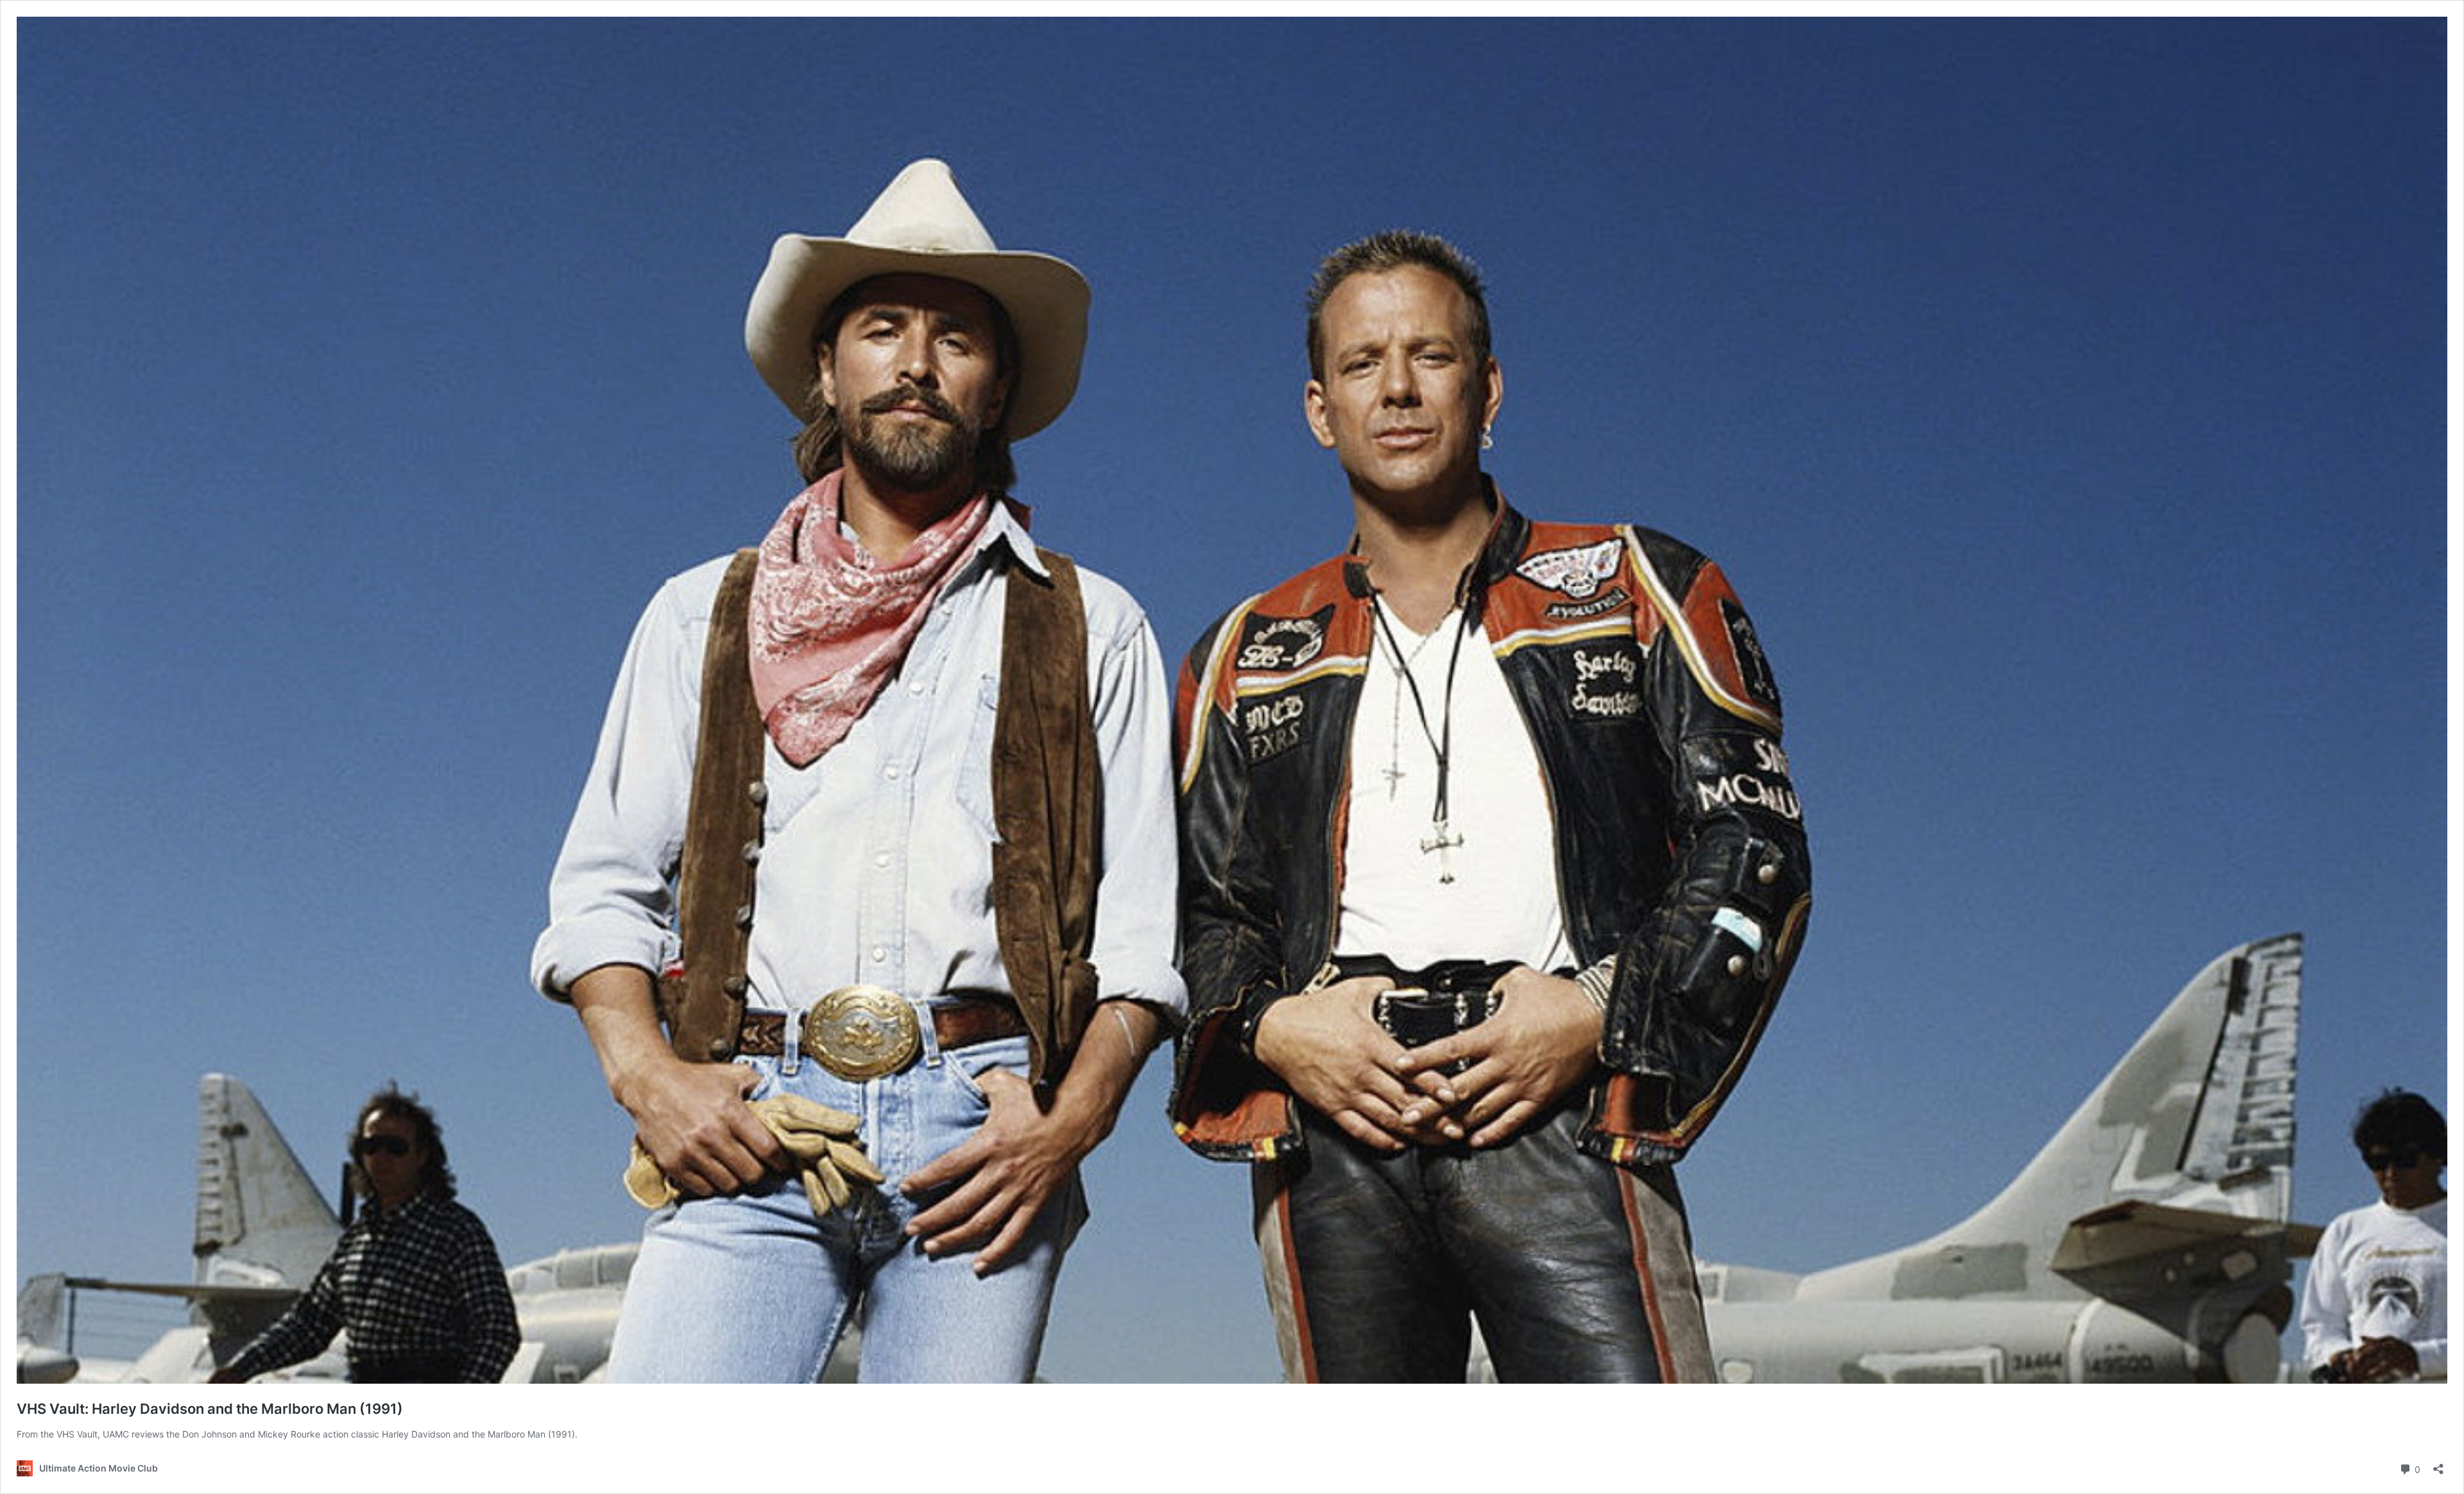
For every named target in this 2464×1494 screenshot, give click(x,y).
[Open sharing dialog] (2438, 1465)
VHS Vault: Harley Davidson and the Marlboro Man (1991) (210, 1409)
